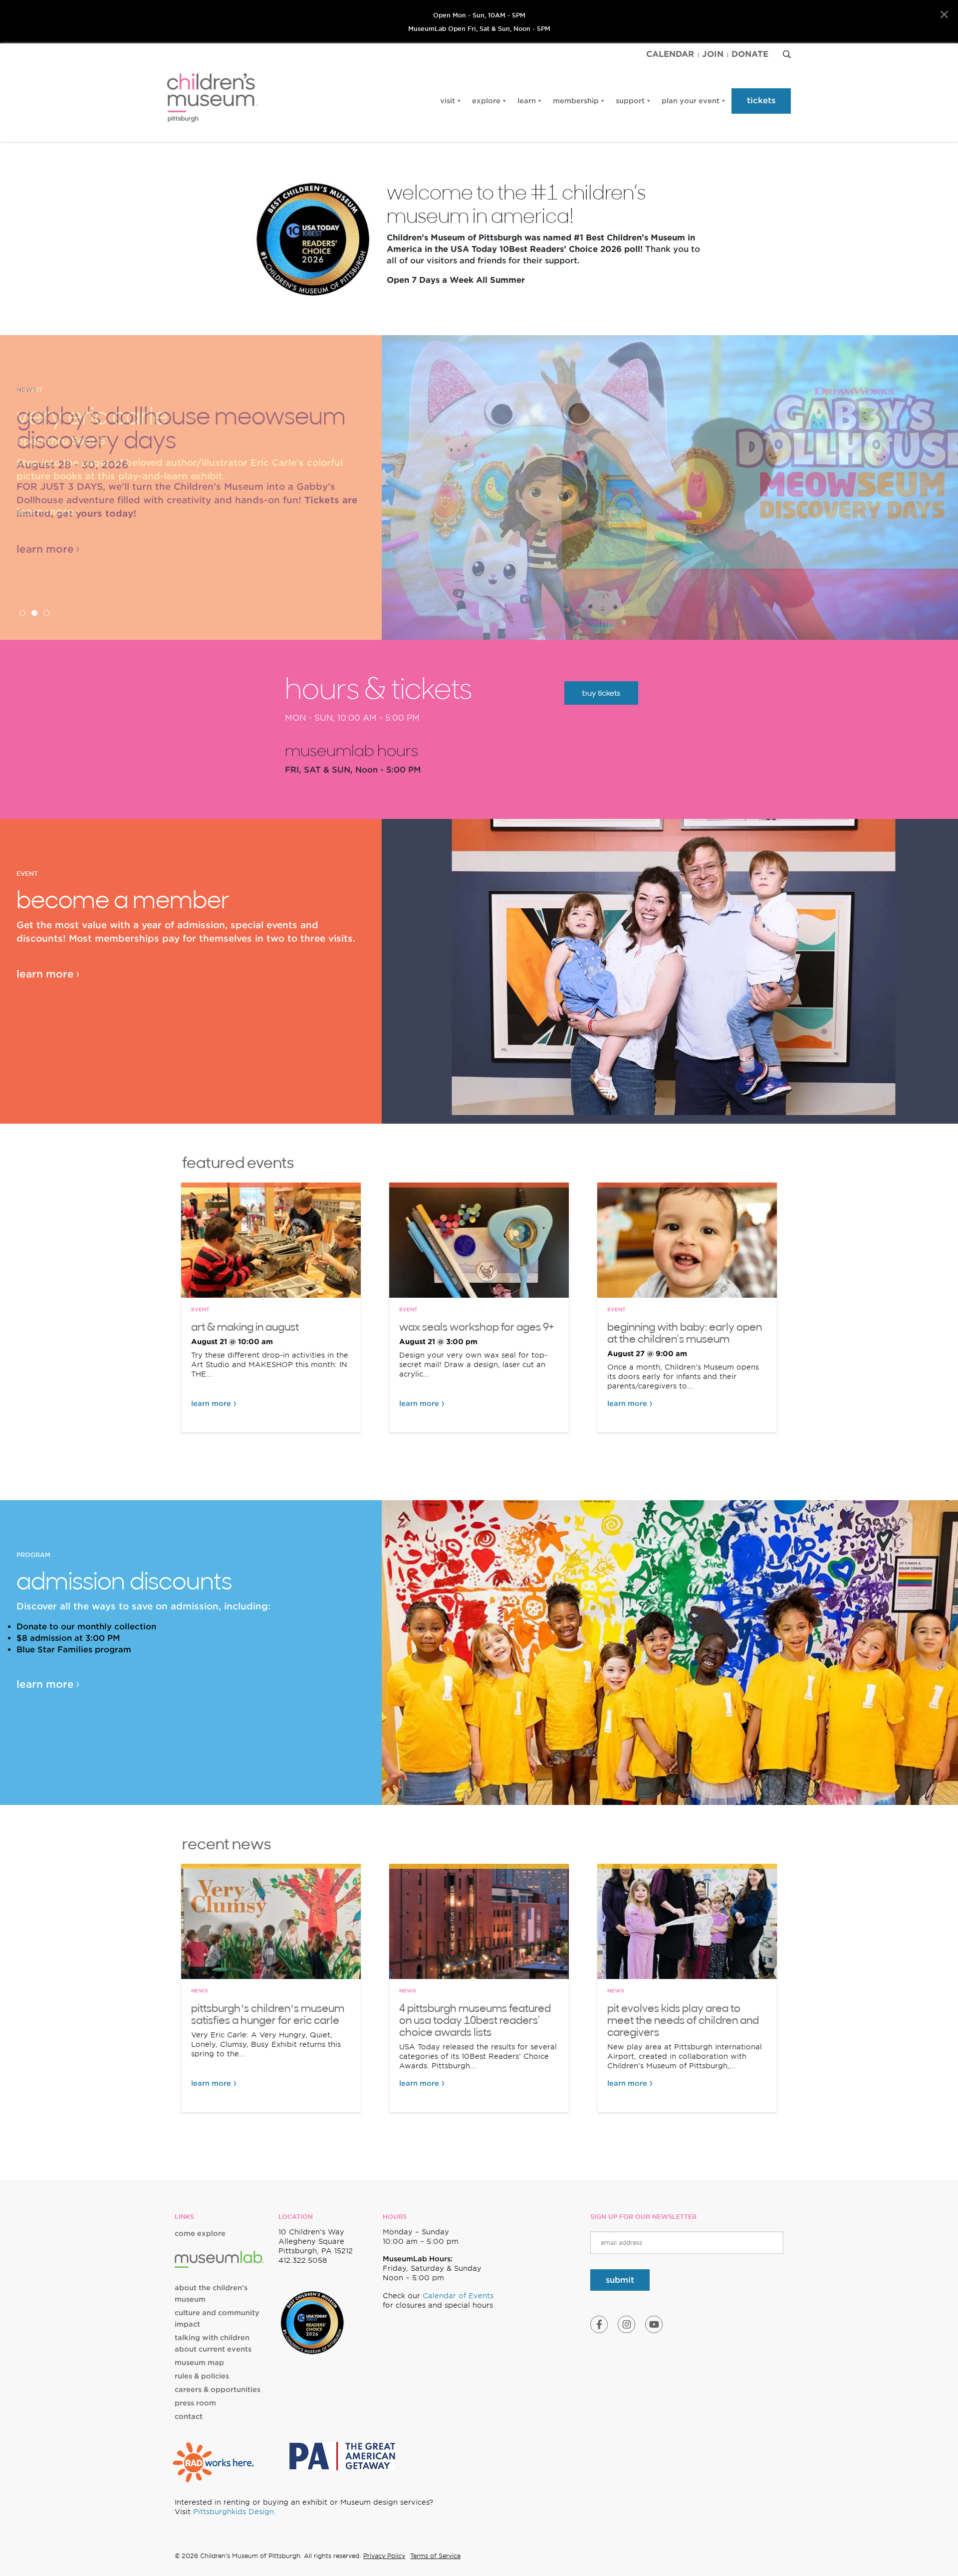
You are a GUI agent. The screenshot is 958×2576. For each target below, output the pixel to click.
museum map (199, 2363)
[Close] (944, 15)
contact (189, 2416)
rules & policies (202, 2376)
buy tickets (601, 693)
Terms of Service (435, 2556)
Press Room (195, 2403)
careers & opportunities (218, 2389)
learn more (45, 512)
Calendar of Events (458, 2296)
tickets (761, 100)
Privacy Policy (384, 2556)
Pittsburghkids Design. (235, 2512)
